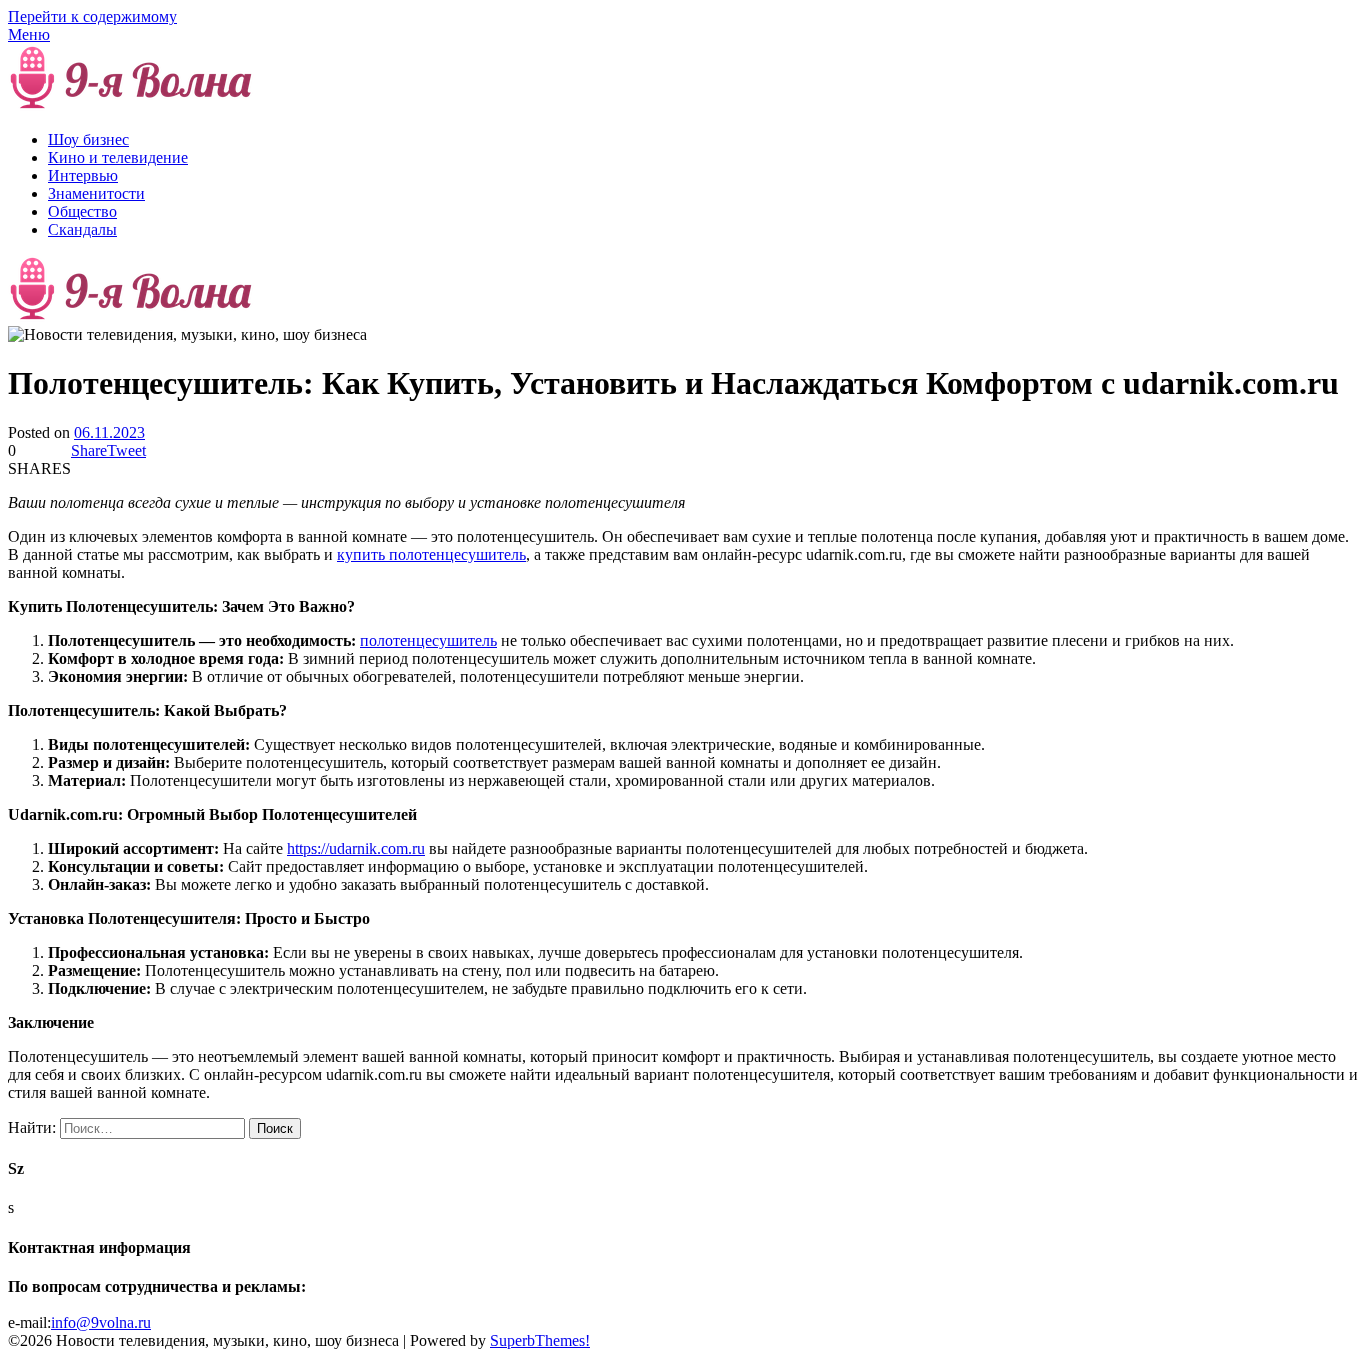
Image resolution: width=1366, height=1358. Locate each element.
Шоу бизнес (88, 139)
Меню (29, 34)
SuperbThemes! (540, 1340)
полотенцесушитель (428, 640)
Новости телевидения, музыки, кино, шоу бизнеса (434, 105)
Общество (82, 211)
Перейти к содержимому (92, 16)
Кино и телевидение (118, 157)
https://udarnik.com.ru (356, 848)
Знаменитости (96, 193)
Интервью (83, 175)
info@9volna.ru (101, 1322)
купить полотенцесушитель (431, 554)
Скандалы (82, 229)
